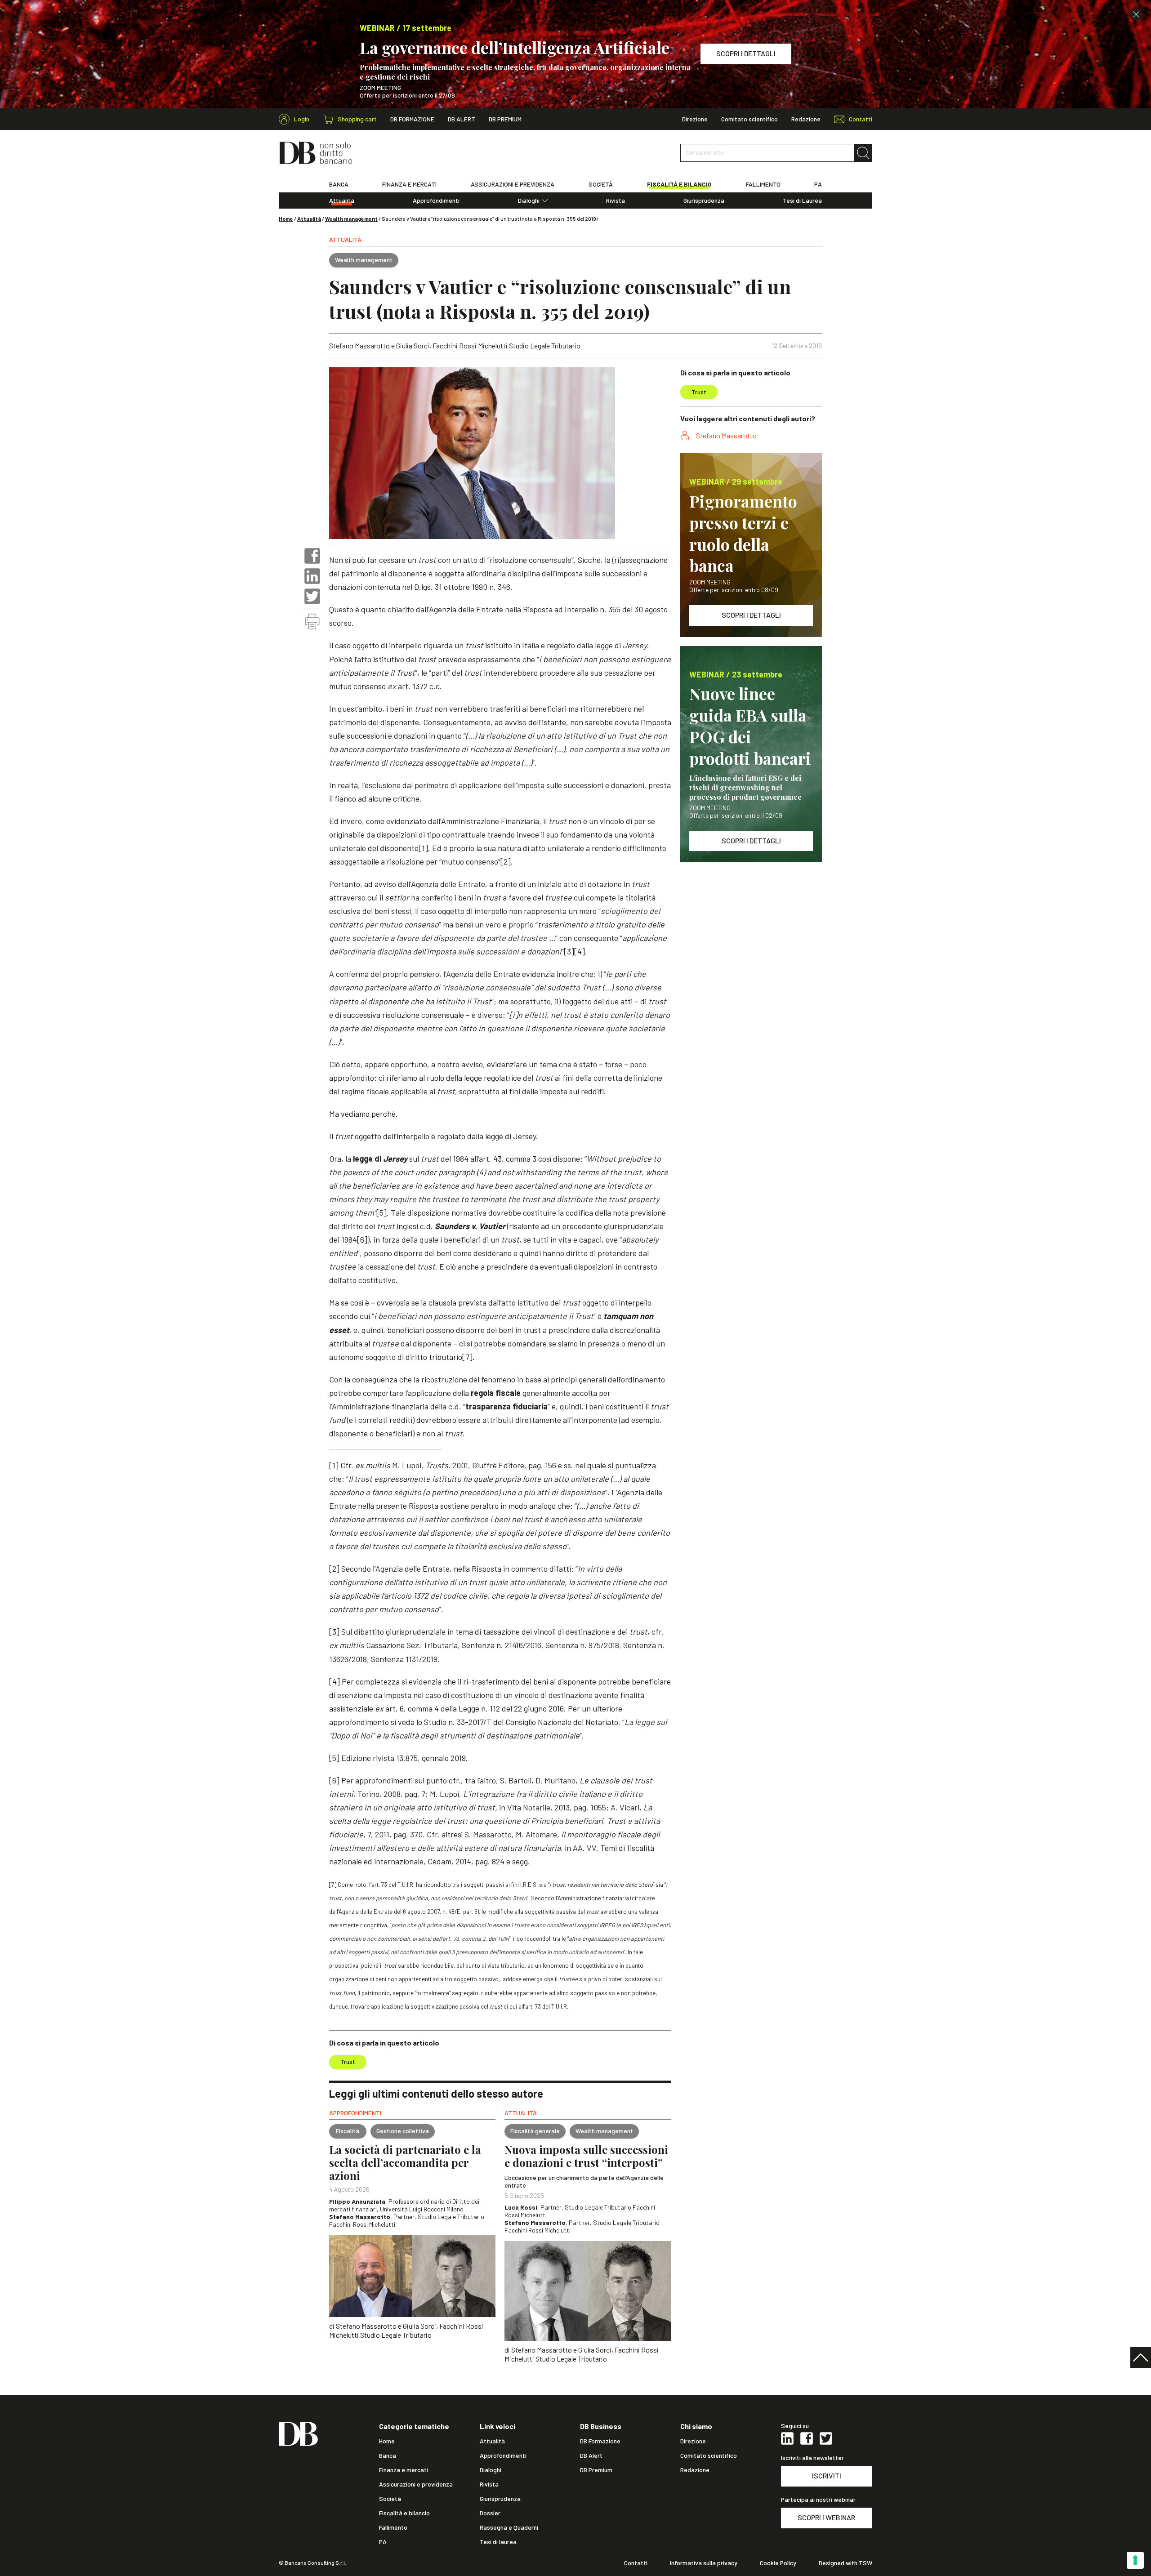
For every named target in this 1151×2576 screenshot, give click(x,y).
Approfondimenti (436, 201)
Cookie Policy (778, 2563)
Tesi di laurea (498, 2542)
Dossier (490, 2513)
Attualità (342, 201)
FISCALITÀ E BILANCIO (679, 184)
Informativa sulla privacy (704, 2563)
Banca (388, 2456)
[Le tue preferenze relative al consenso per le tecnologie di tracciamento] (1135, 2560)
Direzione (695, 119)
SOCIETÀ (601, 184)
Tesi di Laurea (802, 201)
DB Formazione (412, 119)
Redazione (806, 119)
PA (818, 184)
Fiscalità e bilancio (404, 2513)
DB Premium (505, 119)
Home (286, 218)
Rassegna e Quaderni (509, 2527)
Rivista (616, 201)
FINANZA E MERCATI (409, 184)
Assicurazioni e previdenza (416, 2484)
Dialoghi (529, 201)
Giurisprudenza (704, 201)
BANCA (339, 184)
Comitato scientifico (749, 119)
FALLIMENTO (763, 184)
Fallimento (393, 2527)
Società (390, 2499)
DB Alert (462, 119)
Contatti (636, 2563)
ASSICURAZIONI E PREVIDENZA (513, 184)
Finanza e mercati (404, 2470)
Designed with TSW (845, 2563)
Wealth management (351, 218)
